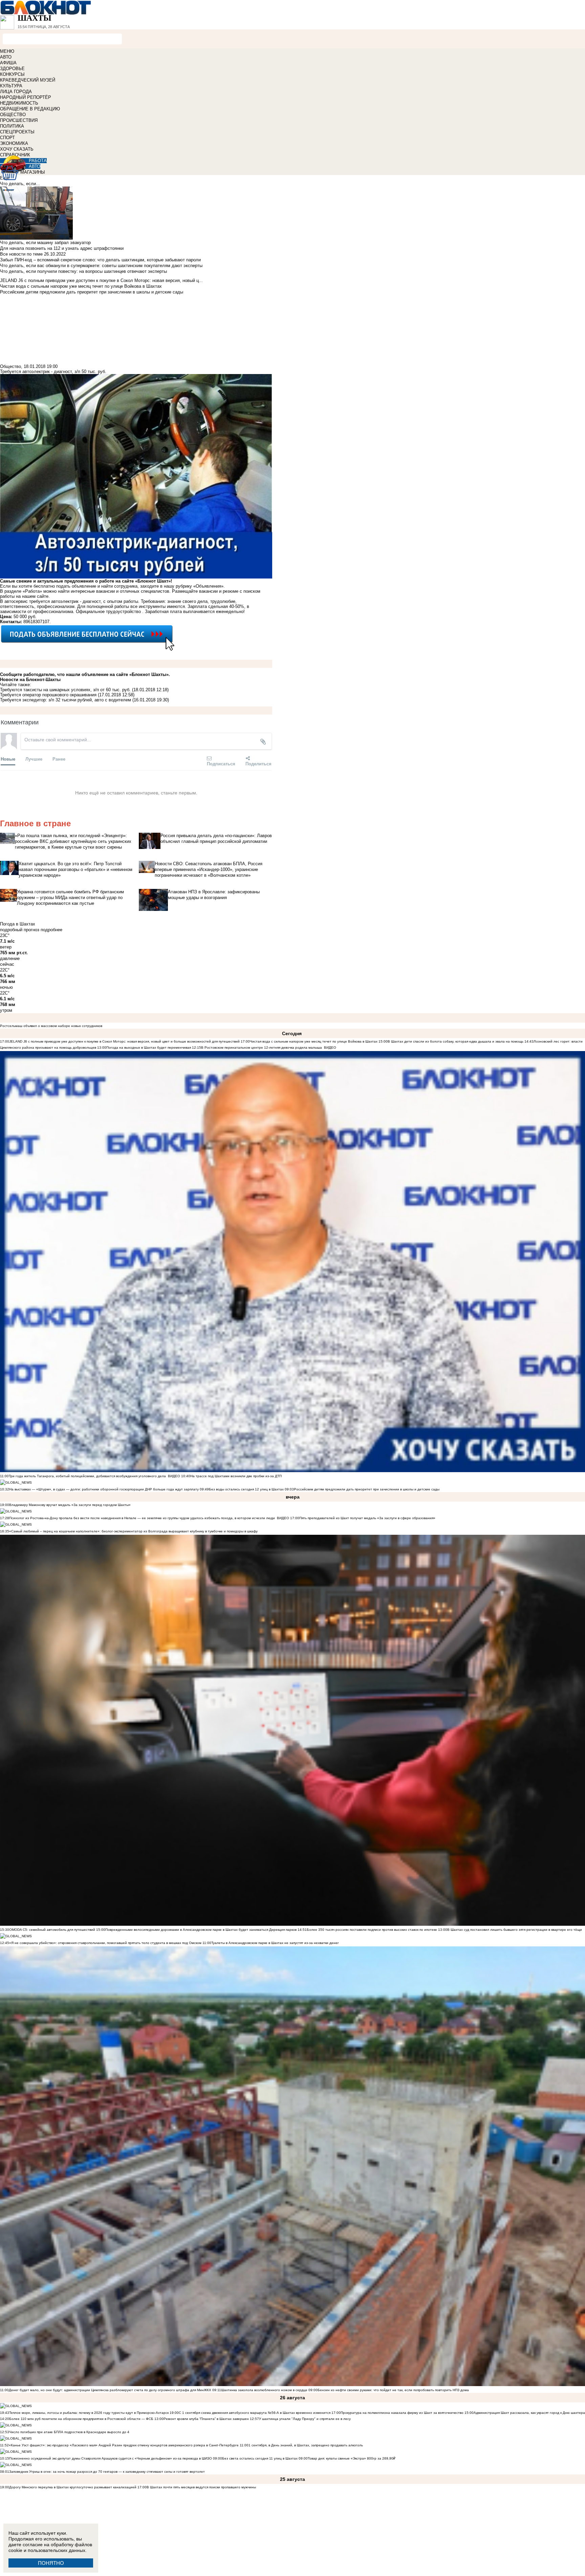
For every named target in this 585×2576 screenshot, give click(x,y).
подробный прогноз (20, 930)
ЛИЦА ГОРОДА (16, 92)
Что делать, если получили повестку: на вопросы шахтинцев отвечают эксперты (83, 271)
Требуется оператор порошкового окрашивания (48, 695)
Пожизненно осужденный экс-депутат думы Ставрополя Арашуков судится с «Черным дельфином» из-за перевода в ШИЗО (111, 2458)
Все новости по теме (21, 254)
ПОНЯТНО (51, 2563)
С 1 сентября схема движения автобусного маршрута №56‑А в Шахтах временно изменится (255, 2413)
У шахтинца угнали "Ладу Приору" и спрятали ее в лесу (305, 2419)
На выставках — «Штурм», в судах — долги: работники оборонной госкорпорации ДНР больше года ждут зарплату (104, 1489)
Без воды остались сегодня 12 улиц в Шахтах (246, 1489)
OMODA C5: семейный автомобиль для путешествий (53, 1930)
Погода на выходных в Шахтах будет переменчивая (149, 1047)
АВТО (6, 57)
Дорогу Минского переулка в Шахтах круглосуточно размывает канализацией (73, 2487)
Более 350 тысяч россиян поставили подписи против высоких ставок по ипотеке (372, 1930)
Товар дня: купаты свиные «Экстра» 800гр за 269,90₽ (352, 2458)
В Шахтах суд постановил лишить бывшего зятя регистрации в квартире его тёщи (515, 1930)
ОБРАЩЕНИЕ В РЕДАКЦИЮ (30, 109)
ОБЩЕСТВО (13, 115)
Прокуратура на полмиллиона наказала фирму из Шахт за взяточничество (403, 2413)
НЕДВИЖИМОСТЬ (19, 103)
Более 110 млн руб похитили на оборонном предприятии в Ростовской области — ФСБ (81, 2419)
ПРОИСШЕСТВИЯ (19, 120)
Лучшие (34, 759)
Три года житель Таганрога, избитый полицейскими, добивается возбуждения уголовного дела (87, 1476)
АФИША (8, 63)
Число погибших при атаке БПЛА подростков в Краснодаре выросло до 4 (69, 2432)
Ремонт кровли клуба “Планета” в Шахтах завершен (206, 2419)
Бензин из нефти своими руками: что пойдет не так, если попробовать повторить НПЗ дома (393, 2390)
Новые (8, 759)
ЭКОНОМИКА (14, 143)
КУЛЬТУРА (11, 86)
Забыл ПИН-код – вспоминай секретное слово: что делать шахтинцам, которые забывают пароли (100, 260)
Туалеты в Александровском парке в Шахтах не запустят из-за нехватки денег (275, 1943)
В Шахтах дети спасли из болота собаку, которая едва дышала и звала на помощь (456, 1041)
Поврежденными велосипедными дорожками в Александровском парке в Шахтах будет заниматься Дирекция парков (201, 1930)
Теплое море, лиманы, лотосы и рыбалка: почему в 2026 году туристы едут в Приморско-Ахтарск (89, 2413)
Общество (10, 366)
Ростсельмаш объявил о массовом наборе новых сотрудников (51, 1026)
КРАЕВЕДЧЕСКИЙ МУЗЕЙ (28, 80)
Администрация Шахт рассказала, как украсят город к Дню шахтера (529, 2413)
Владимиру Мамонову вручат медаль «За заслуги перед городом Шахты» (70, 1505)
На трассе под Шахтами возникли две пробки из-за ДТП (236, 1476)
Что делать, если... (20, 184)
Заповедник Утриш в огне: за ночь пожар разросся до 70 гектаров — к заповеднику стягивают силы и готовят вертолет (107, 2472)
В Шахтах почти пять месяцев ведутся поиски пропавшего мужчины (201, 2487)
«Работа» (32, 591)
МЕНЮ (7, 51)
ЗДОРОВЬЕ (12, 69)
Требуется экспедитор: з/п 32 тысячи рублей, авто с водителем (66, 700)
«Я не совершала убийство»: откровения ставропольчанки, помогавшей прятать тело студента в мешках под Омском (105, 1943)
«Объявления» (208, 586)
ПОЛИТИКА (12, 126)
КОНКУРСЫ (12, 74)
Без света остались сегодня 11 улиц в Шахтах (260, 2458)
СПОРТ (7, 138)
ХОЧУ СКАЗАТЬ (17, 149)
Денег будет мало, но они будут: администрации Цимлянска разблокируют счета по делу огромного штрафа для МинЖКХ (110, 2390)
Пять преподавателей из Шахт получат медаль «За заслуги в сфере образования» (367, 1518)
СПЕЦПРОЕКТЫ (17, 132)
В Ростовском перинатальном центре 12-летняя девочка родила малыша (262, 1047)
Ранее (59, 759)
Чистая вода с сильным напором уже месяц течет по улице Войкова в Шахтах (314, 1041)
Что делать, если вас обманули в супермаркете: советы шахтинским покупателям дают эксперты (101, 266)
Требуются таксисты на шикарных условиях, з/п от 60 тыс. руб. (65, 690)
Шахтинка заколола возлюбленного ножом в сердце (264, 2390)
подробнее (51, 930)
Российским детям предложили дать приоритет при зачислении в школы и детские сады (367, 1489)
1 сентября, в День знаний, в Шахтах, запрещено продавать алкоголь (306, 2445)
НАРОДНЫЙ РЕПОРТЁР (26, 97)
